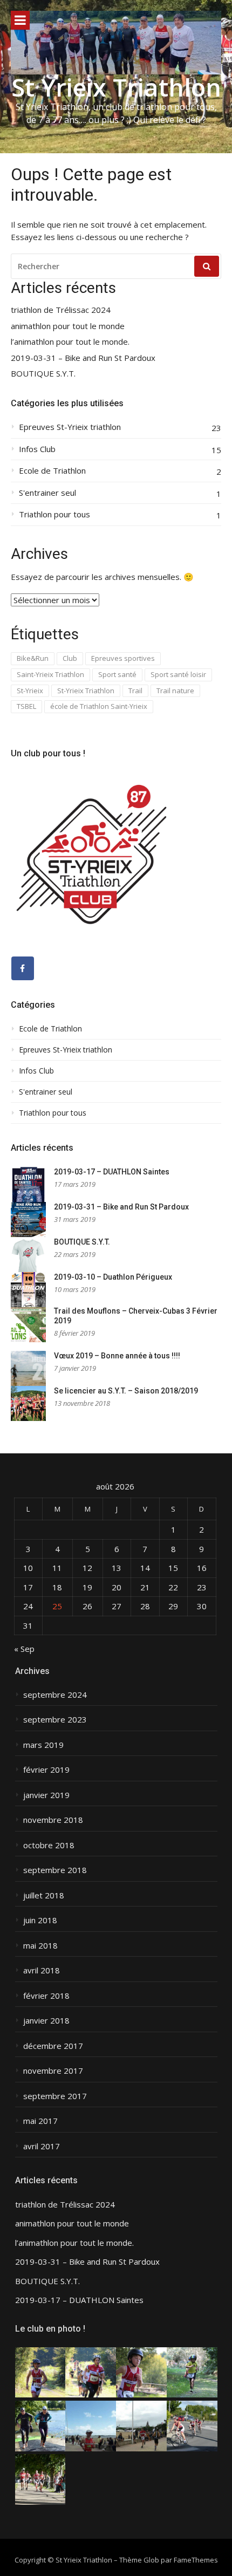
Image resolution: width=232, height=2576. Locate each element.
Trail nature (175, 691)
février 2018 (46, 1996)
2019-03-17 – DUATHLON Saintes (112, 1172)
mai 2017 (40, 2121)
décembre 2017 (53, 2046)
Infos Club (37, 449)
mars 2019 (43, 1745)
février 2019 (46, 1770)
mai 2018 (40, 1946)
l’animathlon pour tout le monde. (70, 342)
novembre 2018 (53, 1820)
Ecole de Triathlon (52, 471)
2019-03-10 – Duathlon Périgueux (113, 1277)
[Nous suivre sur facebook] (23, 968)
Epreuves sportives (123, 658)
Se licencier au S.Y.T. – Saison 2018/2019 (126, 1391)
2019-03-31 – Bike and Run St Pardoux (83, 358)
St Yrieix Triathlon (116, 87)
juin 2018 (40, 1920)
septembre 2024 (55, 1695)
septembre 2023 (55, 1720)
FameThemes (196, 2560)
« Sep (24, 1649)
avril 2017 (42, 2146)
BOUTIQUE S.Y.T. (43, 374)
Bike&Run (33, 658)
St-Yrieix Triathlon (86, 691)
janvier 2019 (46, 1795)
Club (70, 658)
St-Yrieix (30, 691)
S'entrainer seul (47, 493)
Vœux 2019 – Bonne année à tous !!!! (117, 1356)
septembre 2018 (55, 1870)
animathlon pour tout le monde (68, 326)
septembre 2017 (55, 2096)
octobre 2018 (49, 1845)
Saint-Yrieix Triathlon (50, 674)
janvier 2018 (46, 2021)
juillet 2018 (44, 1895)
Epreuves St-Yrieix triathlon (70, 427)
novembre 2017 (53, 2071)
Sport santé (117, 674)
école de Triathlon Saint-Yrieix (99, 706)
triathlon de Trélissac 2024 (61, 310)
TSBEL (26, 706)
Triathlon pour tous (54, 514)
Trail (135, 691)
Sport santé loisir (178, 674)
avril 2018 (42, 1970)
